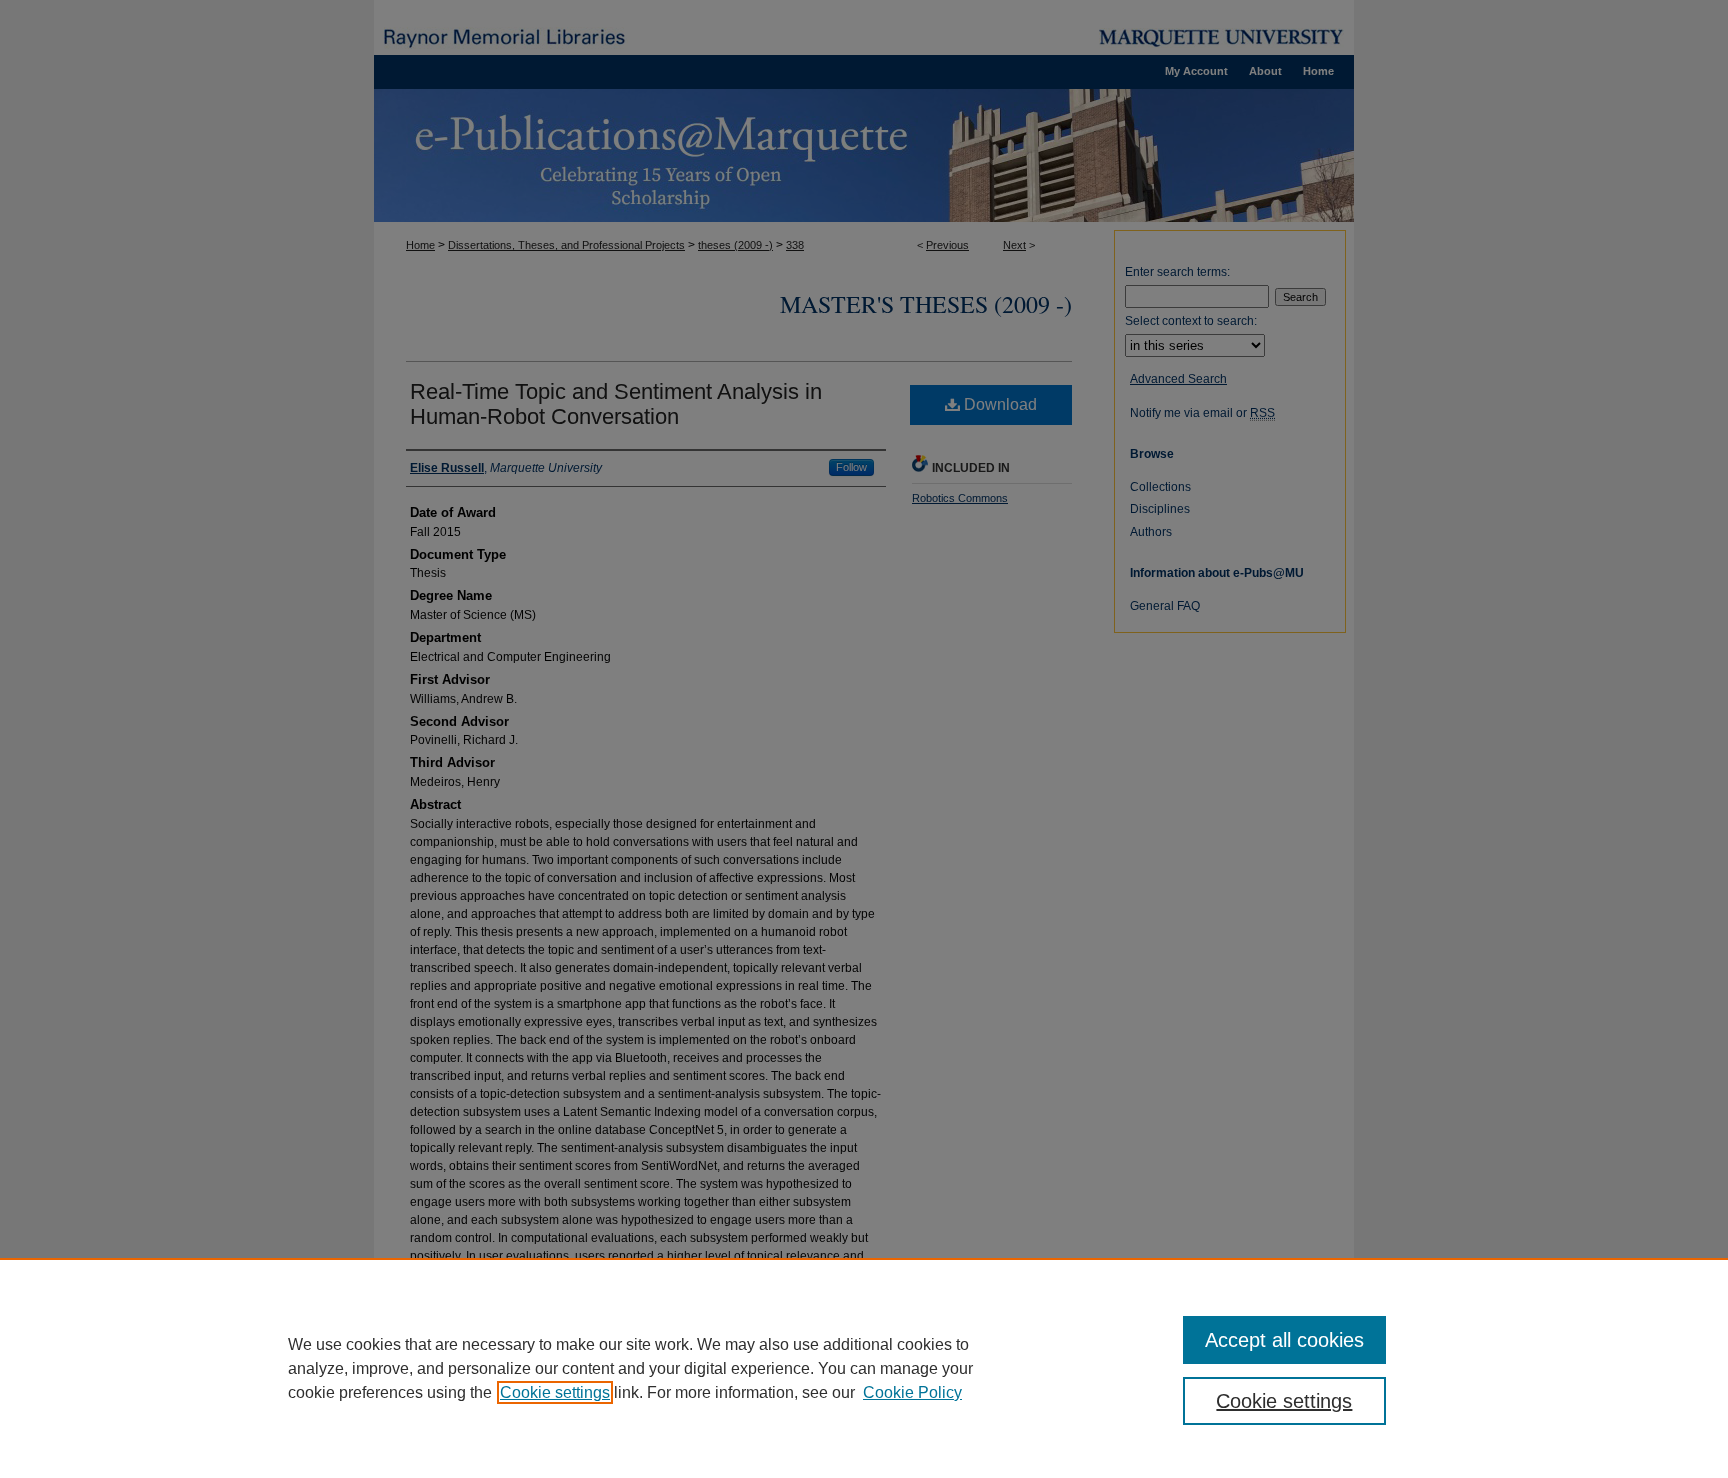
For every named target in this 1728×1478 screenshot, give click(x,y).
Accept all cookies (1284, 1340)
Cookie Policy (912, 1392)
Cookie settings (555, 1392)
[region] (864, 1368)
